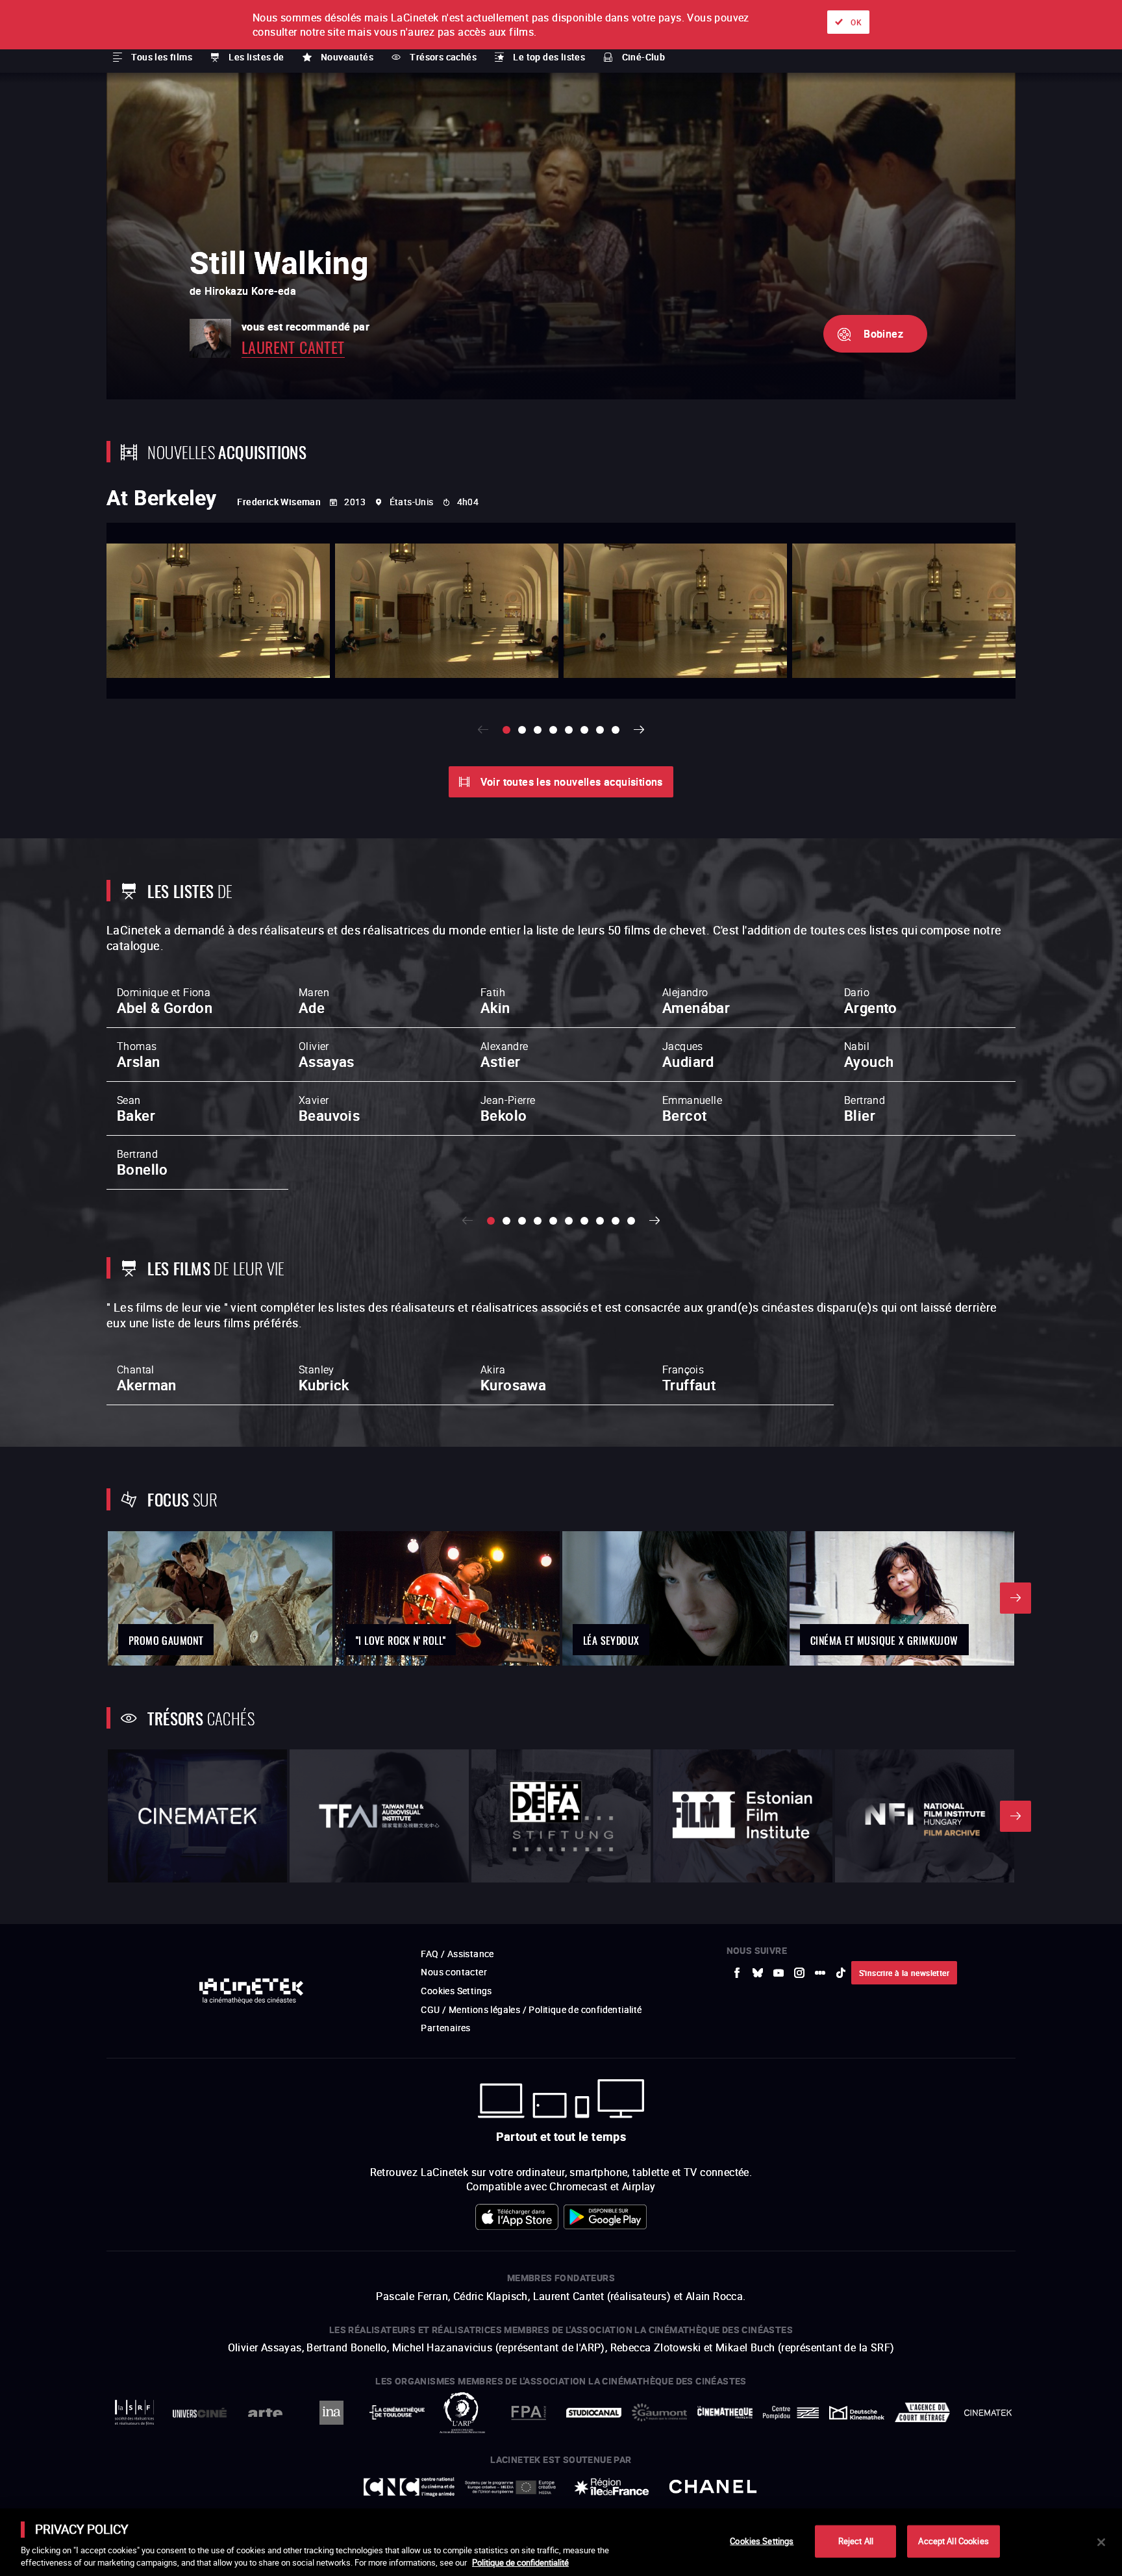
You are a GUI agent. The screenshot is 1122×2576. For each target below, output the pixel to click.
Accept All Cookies (953, 2541)
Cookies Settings (762, 2541)
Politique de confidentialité (520, 2562)
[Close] (1101, 2542)
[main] (561, 2542)
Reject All (856, 2541)
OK (856, 22)
